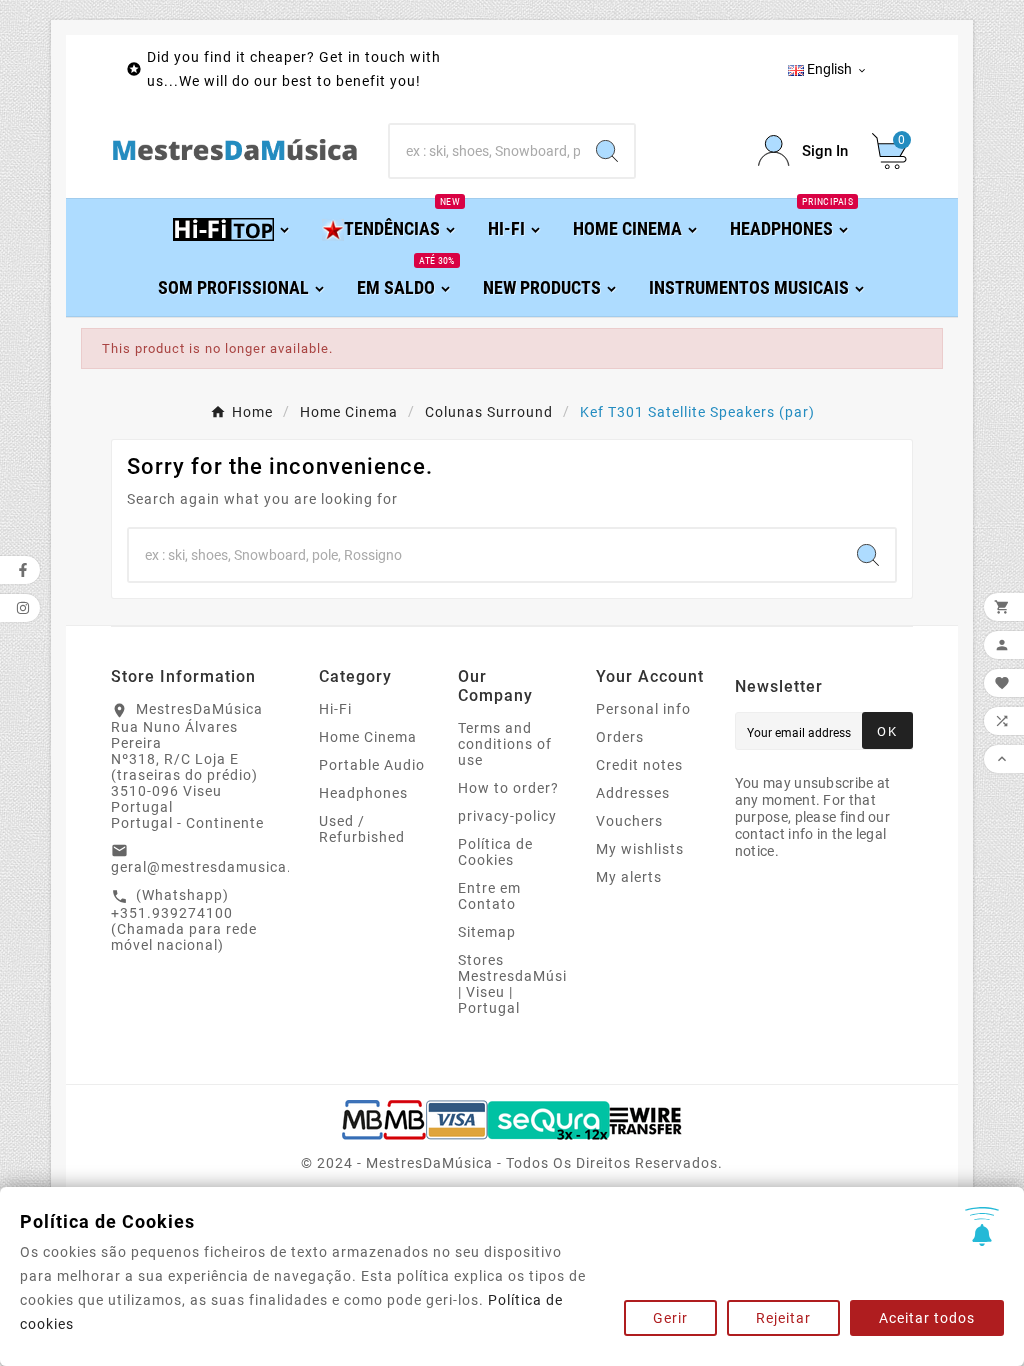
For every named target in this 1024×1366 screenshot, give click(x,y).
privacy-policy (507, 816)
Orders (620, 737)
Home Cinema (368, 737)
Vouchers (629, 821)
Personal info (643, 709)
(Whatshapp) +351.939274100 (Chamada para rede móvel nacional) (184, 920)
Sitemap (487, 932)
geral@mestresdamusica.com (216, 867)
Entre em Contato (489, 896)
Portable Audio (372, 765)
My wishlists (640, 849)
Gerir (670, 1318)
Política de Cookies (495, 852)
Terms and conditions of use (505, 744)
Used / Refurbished (362, 829)
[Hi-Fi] (232, 227)
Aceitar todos (927, 1318)
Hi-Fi (335, 709)
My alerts (629, 877)
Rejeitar (783, 1318)
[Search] (607, 151)
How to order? (508, 788)
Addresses (633, 793)
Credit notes (639, 765)
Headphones (363, 793)
